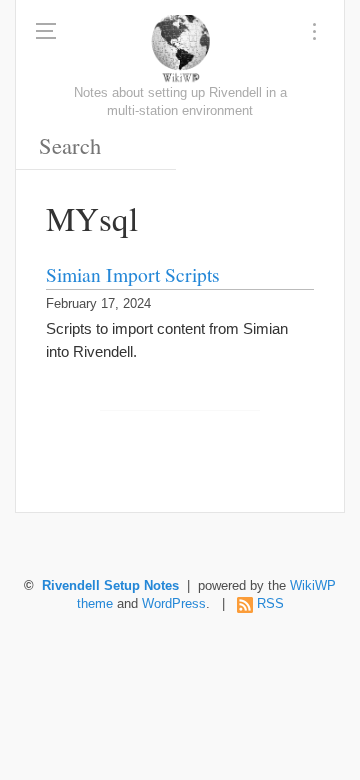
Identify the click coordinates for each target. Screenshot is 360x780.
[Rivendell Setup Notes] (180, 50)
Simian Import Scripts (133, 274)
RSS (270, 604)
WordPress (174, 604)
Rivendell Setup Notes (110, 586)
